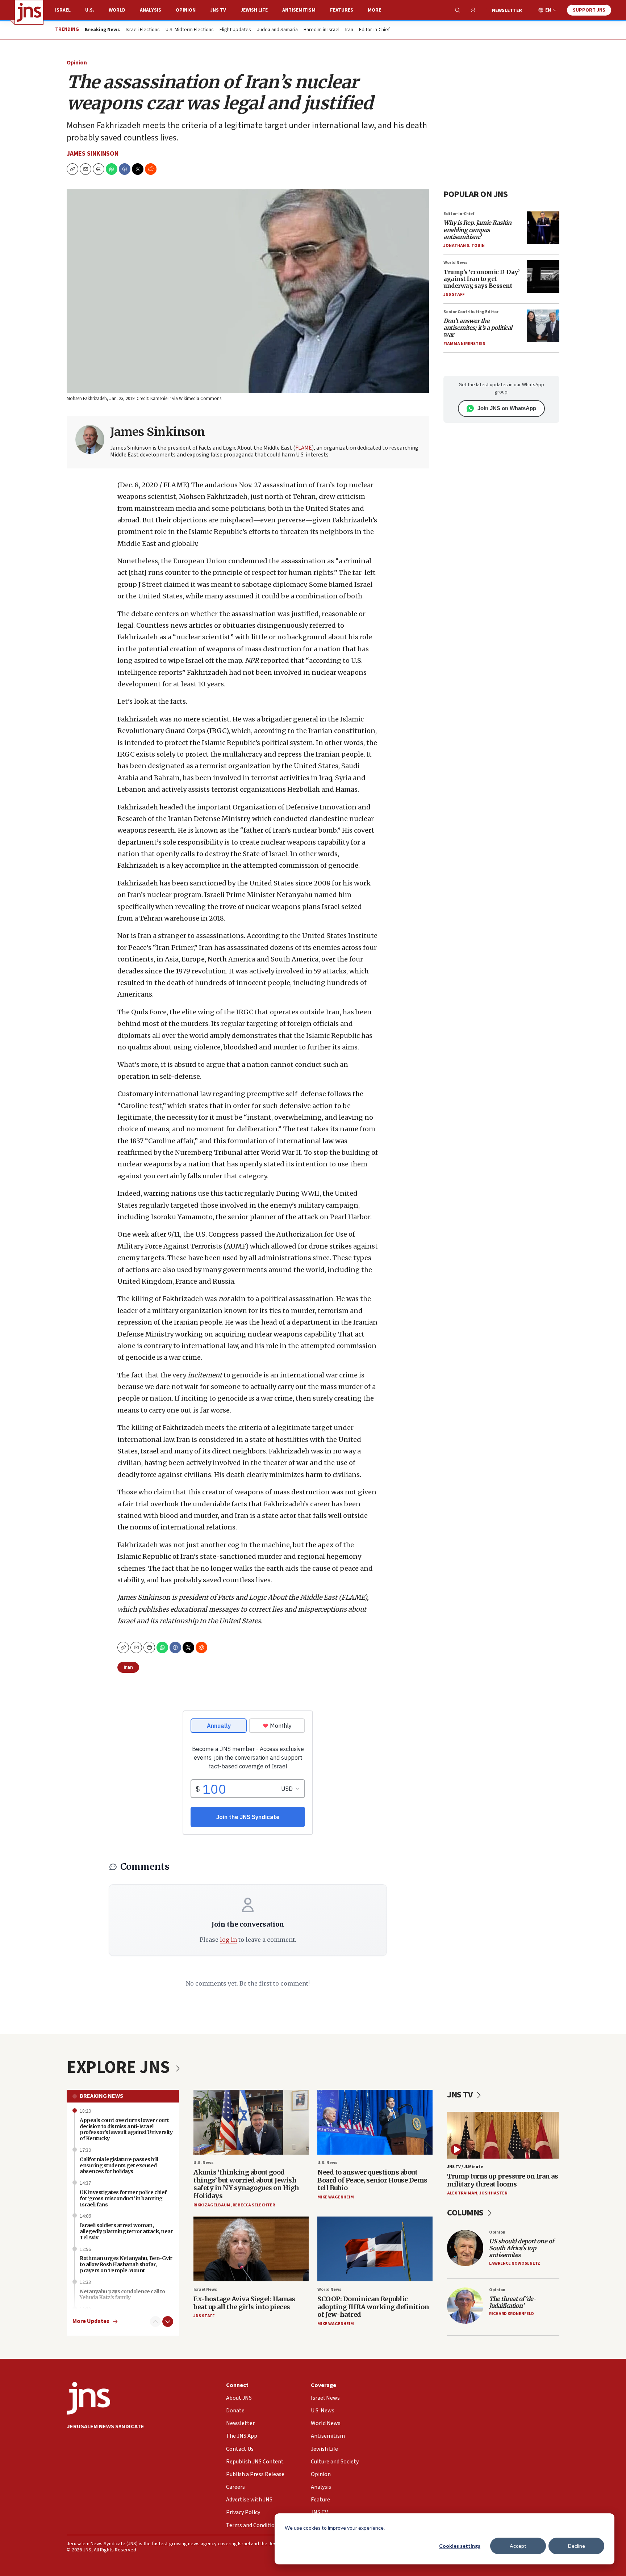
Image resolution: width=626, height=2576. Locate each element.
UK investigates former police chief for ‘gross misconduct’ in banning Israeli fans (123, 2198)
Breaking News (101, 2096)
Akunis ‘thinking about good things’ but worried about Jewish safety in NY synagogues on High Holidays (246, 2184)
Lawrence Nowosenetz (515, 2263)
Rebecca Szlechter (254, 2205)
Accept (518, 2546)
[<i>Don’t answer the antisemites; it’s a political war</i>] (543, 326)
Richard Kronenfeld (512, 2314)
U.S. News (203, 2163)
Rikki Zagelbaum (212, 2205)
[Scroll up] (155, 2322)
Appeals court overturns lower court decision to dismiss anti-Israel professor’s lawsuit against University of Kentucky (126, 2129)
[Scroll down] (168, 2322)
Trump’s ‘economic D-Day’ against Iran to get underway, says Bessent (481, 279)
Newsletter (507, 10)
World (117, 10)
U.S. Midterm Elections (190, 30)
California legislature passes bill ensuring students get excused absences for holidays (119, 2165)
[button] (99, 169)
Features (342, 10)
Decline (577, 2546)
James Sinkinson (93, 154)
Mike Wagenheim (336, 2197)
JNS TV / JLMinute (465, 2167)
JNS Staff (454, 294)
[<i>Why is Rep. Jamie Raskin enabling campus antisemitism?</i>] (543, 228)
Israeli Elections (143, 30)
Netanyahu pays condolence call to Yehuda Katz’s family (122, 2295)
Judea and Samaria (277, 30)
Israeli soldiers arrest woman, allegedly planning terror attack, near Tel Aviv (126, 2231)
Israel (63, 10)
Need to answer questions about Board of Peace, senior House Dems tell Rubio (372, 2180)
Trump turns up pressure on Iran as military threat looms (502, 2180)
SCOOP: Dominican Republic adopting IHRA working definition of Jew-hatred (373, 2307)
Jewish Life (254, 10)
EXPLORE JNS (120, 2067)
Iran (349, 30)
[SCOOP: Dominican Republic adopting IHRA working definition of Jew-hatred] (375, 2249)
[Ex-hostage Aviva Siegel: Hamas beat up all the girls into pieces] (251, 2249)
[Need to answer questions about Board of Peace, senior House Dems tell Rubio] (375, 2122)
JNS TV (218, 10)
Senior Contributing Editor (471, 312)
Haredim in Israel (322, 30)
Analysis (151, 10)
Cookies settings (460, 2546)
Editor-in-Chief (374, 30)
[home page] (29, 12)
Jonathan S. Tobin (464, 246)
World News (455, 263)
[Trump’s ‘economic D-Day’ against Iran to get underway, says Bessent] (543, 277)
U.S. (90, 10)
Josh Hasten (493, 2193)
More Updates (91, 2321)
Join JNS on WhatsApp (507, 408)
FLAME (304, 448)
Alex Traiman (462, 2193)
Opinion (186, 10)
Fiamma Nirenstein (464, 344)
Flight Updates (235, 30)
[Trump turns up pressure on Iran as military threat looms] (503, 2135)
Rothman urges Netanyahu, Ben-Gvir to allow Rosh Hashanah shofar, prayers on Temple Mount (126, 2264)
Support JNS (589, 10)
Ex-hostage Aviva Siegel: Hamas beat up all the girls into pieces (244, 2303)
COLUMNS (466, 2213)
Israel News (205, 2289)
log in (228, 1940)
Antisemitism (299, 10)
